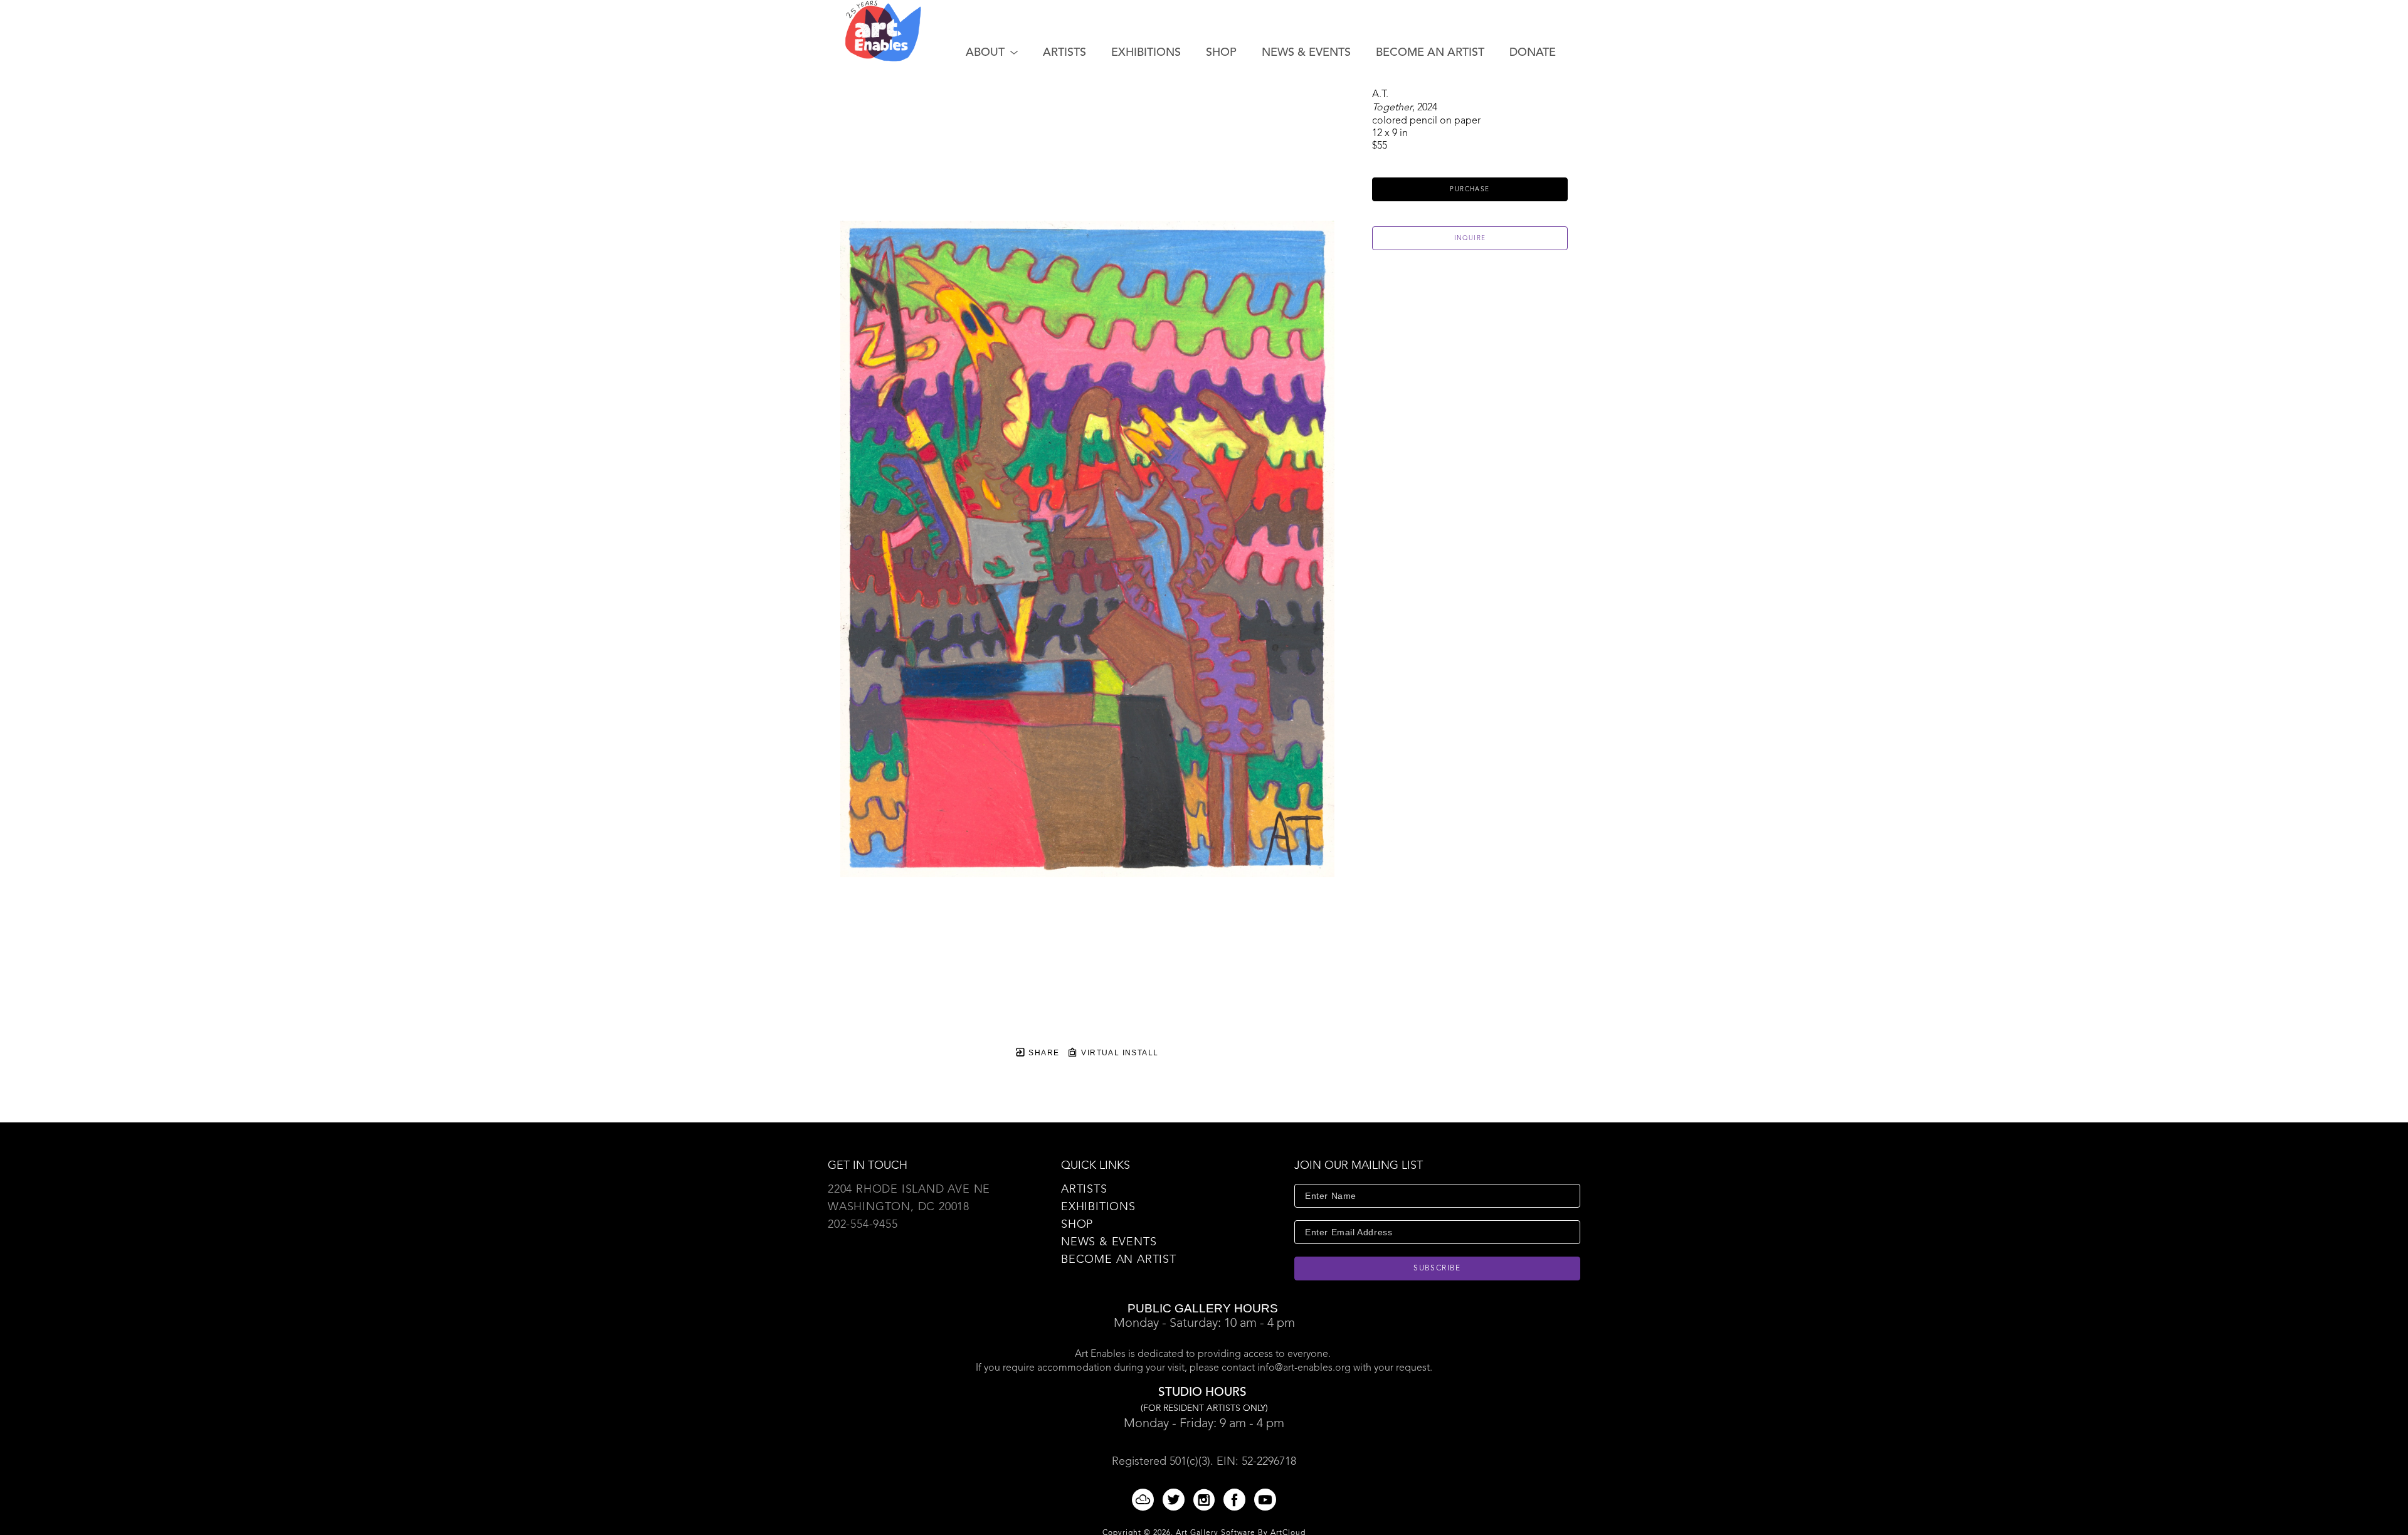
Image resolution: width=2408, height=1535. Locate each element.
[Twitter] (1176, 1500)
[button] (992, 53)
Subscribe (1437, 1269)
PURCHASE (1470, 189)
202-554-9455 (863, 1225)
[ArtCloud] (1145, 1500)
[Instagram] (1206, 1500)
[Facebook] (1237, 1500)
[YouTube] (1265, 1500)
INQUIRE (1470, 238)
